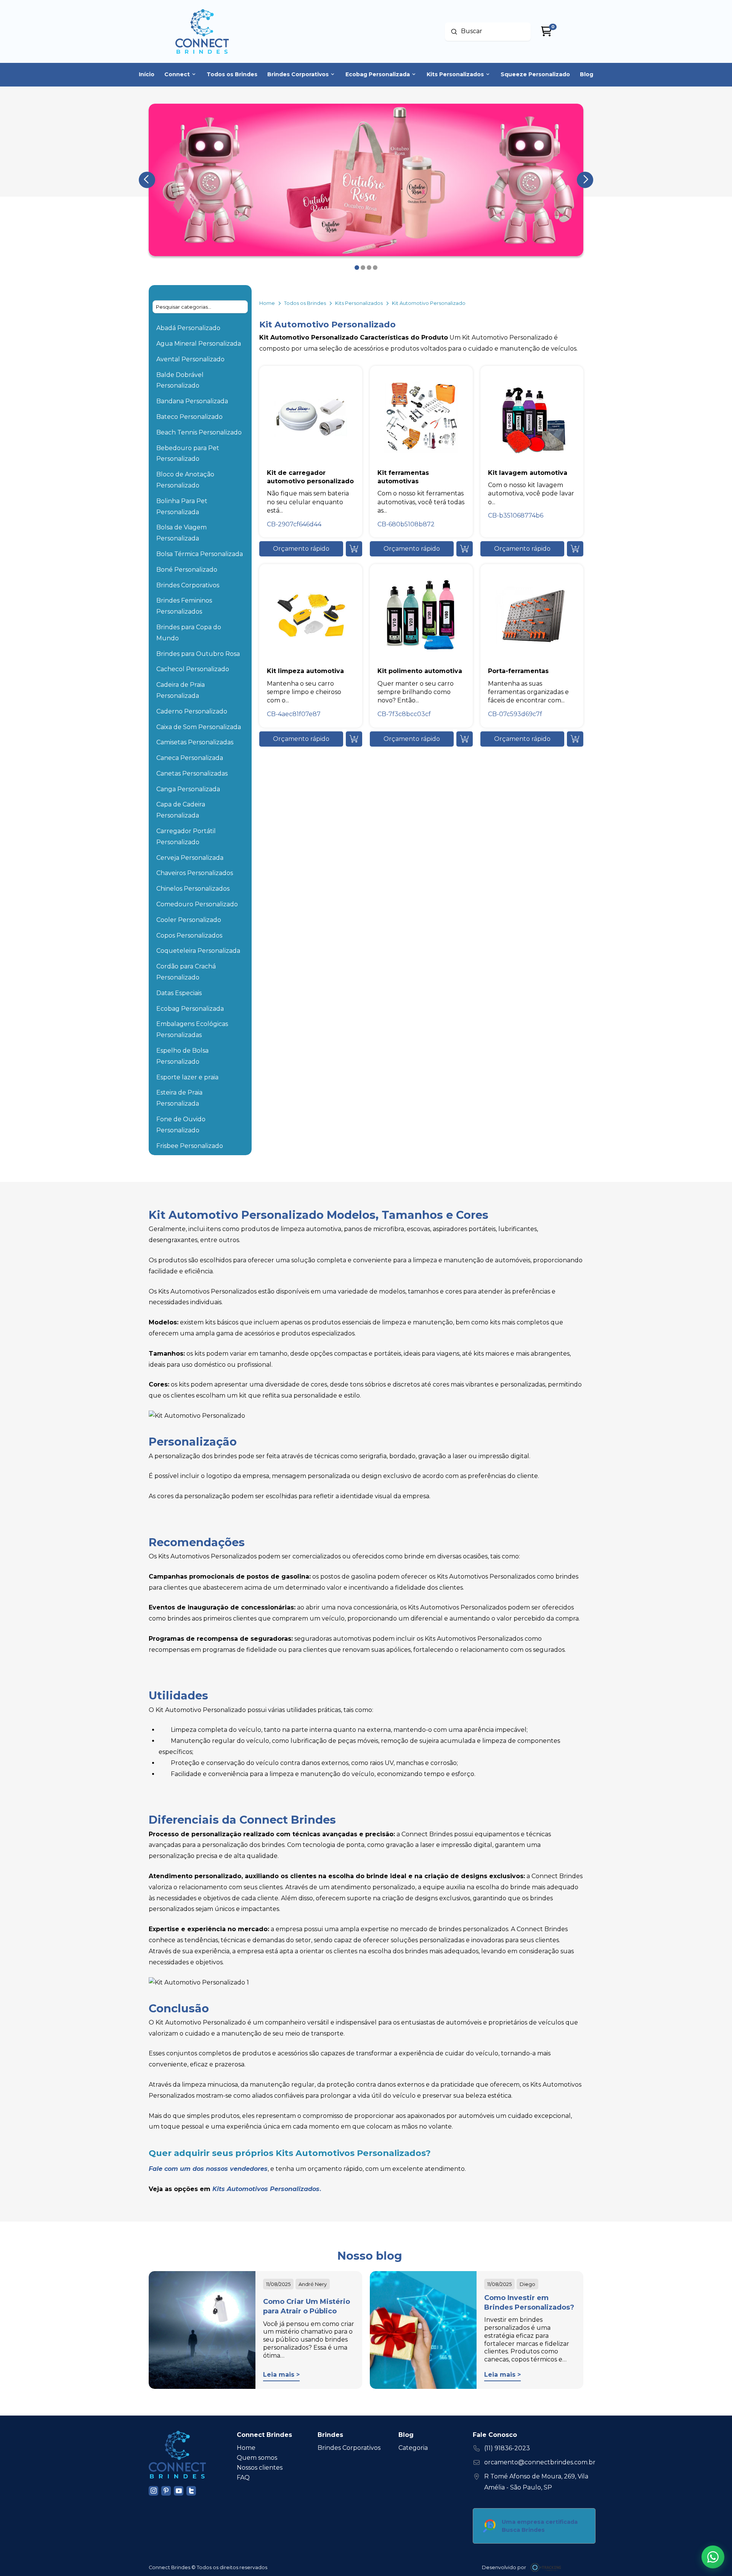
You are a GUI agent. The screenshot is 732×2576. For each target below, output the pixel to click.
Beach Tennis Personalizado (199, 432)
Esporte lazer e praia (187, 1077)
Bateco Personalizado (189, 417)
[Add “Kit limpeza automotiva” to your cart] (354, 739)
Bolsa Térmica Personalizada (200, 554)
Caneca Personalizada (190, 758)
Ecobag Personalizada (190, 1009)
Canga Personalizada (188, 789)
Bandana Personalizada (192, 401)
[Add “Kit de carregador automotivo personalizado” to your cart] (354, 549)
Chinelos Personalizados (193, 889)
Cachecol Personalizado (193, 669)
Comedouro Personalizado (197, 904)
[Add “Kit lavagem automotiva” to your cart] (575, 549)
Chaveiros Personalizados (195, 873)
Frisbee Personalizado (190, 1146)
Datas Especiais (179, 993)
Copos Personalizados (189, 935)
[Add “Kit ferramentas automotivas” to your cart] (465, 549)
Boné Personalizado (187, 570)
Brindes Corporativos (188, 585)
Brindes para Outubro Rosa (198, 654)
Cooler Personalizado (189, 920)
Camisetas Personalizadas (195, 742)
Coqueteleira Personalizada (198, 951)
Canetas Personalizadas (192, 773)
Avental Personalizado (190, 359)
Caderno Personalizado (192, 711)
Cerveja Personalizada (190, 858)
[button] (301, 549)
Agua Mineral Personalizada (199, 344)
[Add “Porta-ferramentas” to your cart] (575, 739)
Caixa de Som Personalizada (199, 727)
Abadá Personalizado (188, 328)
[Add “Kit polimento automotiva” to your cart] (465, 739)
